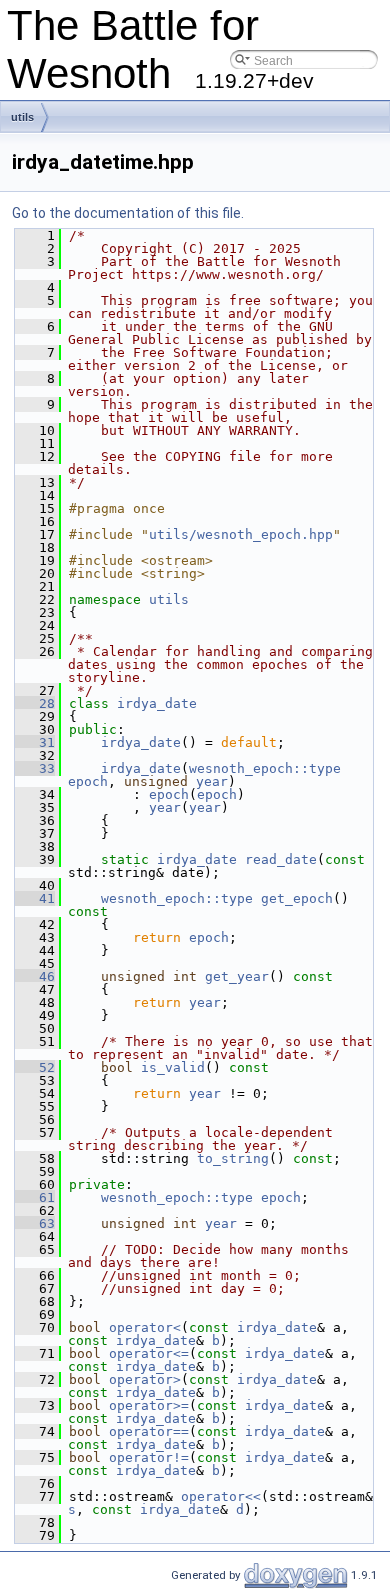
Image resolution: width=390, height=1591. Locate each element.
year (212, 781)
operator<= (149, 1353)
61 (35, 1197)
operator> (145, 1379)
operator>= (149, 1405)
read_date (281, 859)
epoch (88, 781)
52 (35, 1067)
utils (22, 117)
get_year (237, 976)
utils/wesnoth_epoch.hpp (241, 534)
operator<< (221, 1496)
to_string (233, 1158)
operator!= (149, 1457)
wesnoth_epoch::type (265, 768)
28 (35, 703)
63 (35, 1223)
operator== (149, 1431)
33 (35, 768)
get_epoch (297, 898)
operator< (145, 1327)
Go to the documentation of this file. (128, 213)
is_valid (173, 1067)
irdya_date (157, 703)
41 (35, 898)
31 (35, 742)
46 (35, 976)
